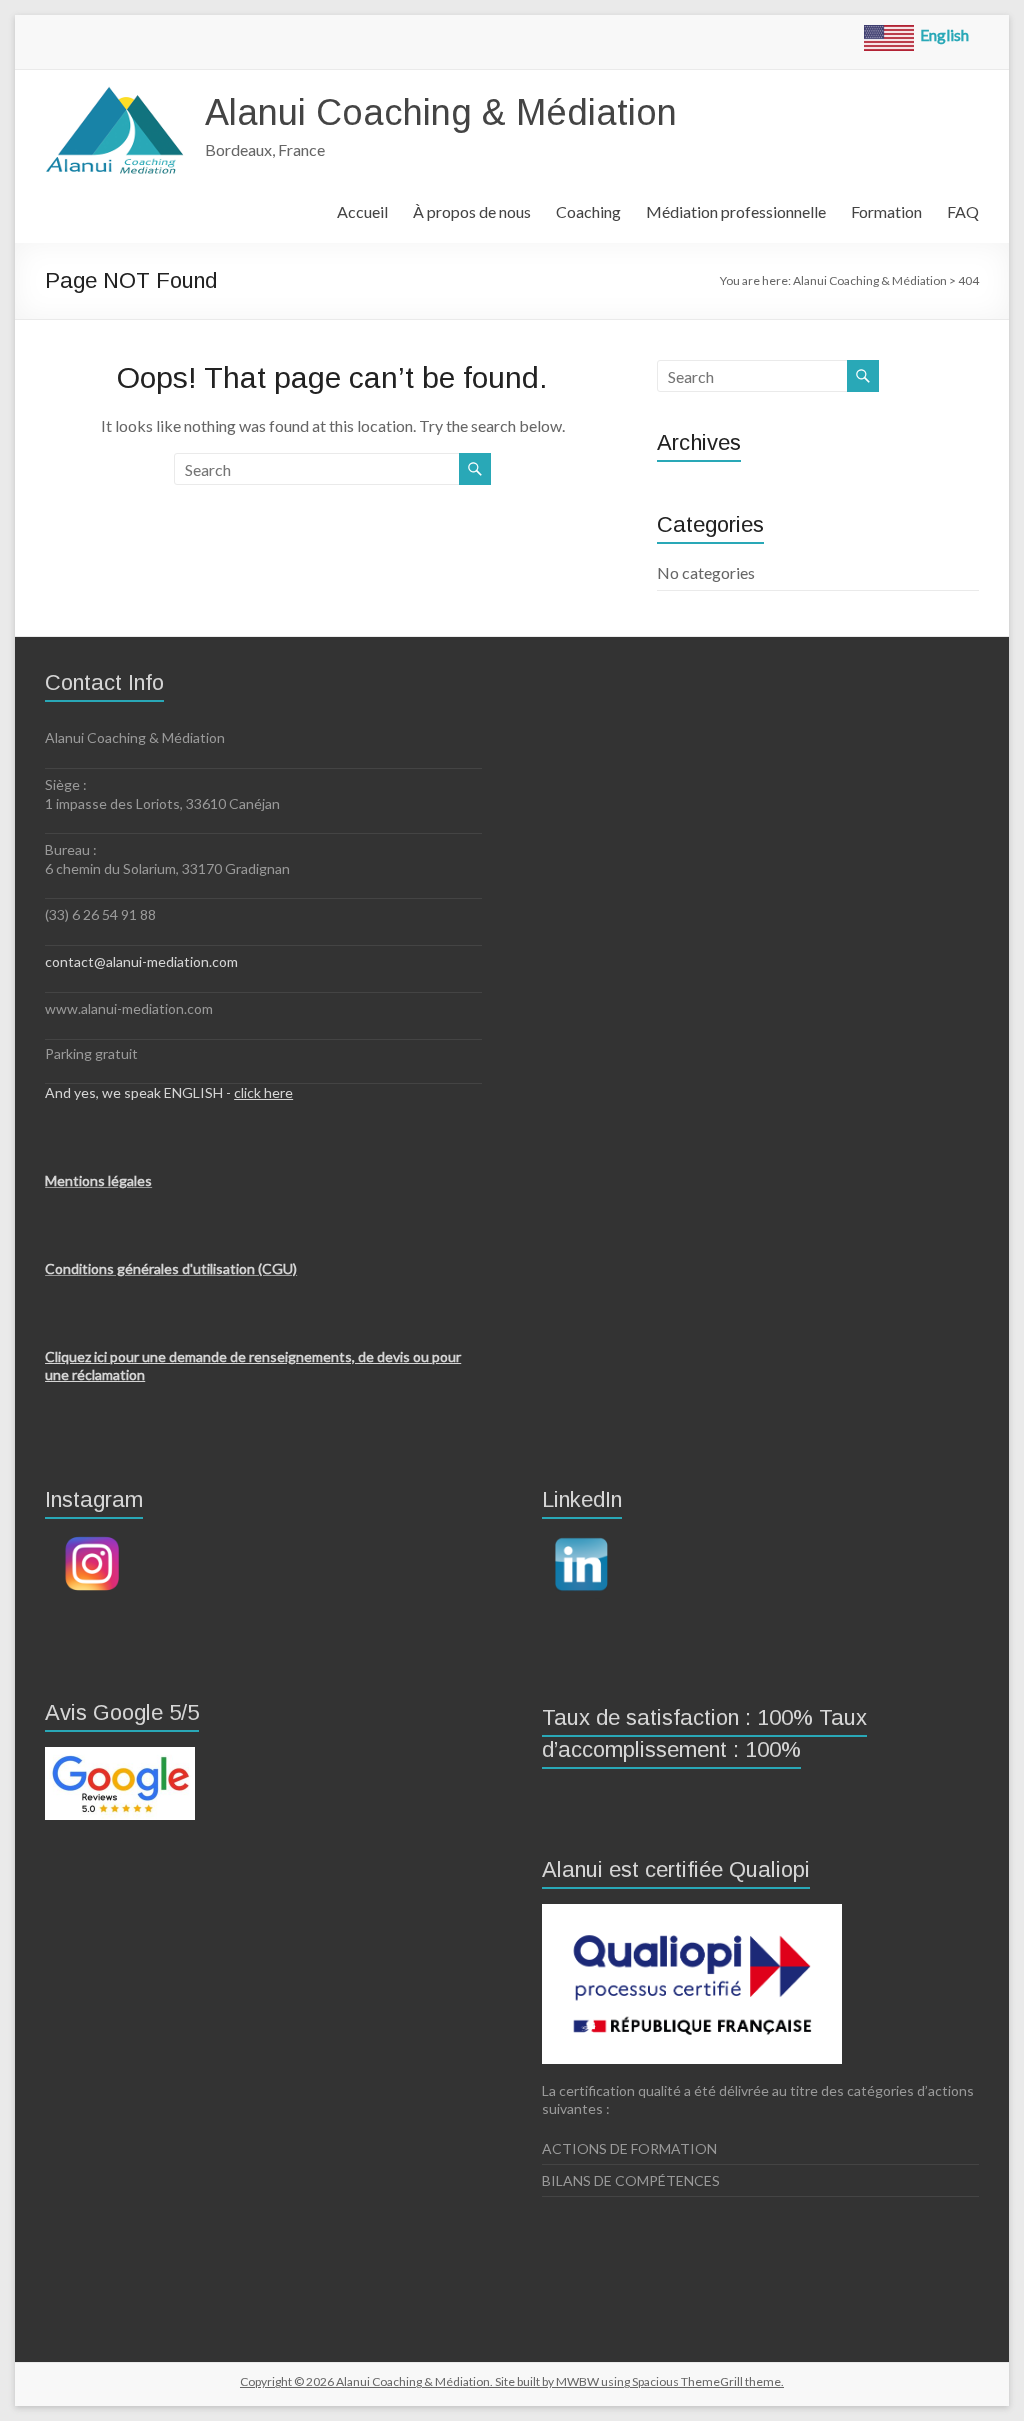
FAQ (963, 211)
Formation (886, 211)
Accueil (362, 211)
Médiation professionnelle (736, 211)
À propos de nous (472, 211)
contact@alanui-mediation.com (141, 961)
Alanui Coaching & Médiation (441, 112)
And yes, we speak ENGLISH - (169, 1092)
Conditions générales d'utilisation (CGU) (171, 1268)
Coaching (588, 211)
